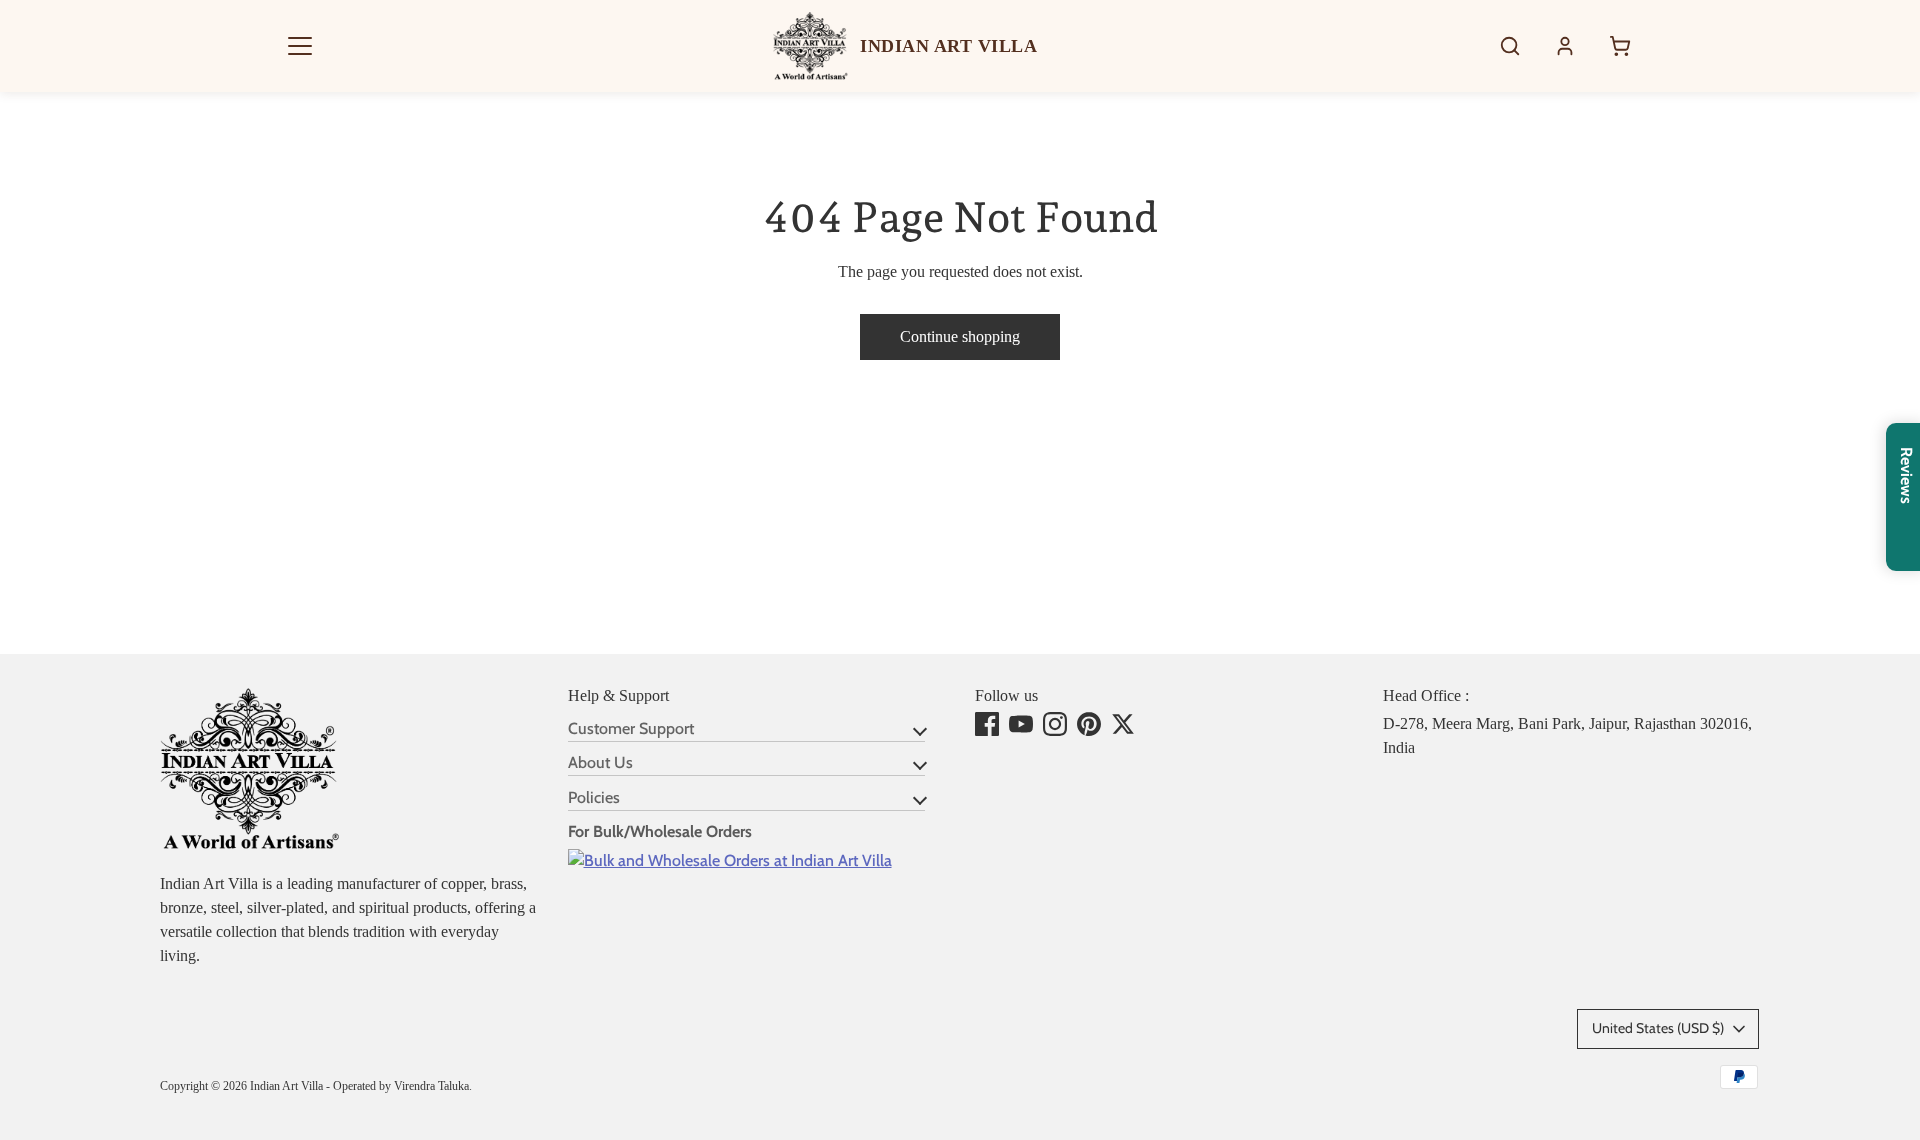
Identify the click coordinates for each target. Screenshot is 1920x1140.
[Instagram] (1055, 724)
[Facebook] (987, 724)
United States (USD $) (1658, 1028)
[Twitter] (1123, 724)
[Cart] (1620, 46)
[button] (300, 46)
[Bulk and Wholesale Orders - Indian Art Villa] (730, 860)
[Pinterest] (1089, 724)
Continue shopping (960, 336)
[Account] (1565, 46)
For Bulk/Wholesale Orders (660, 831)
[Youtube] (1021, 724)
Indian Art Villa (286, 1086)
